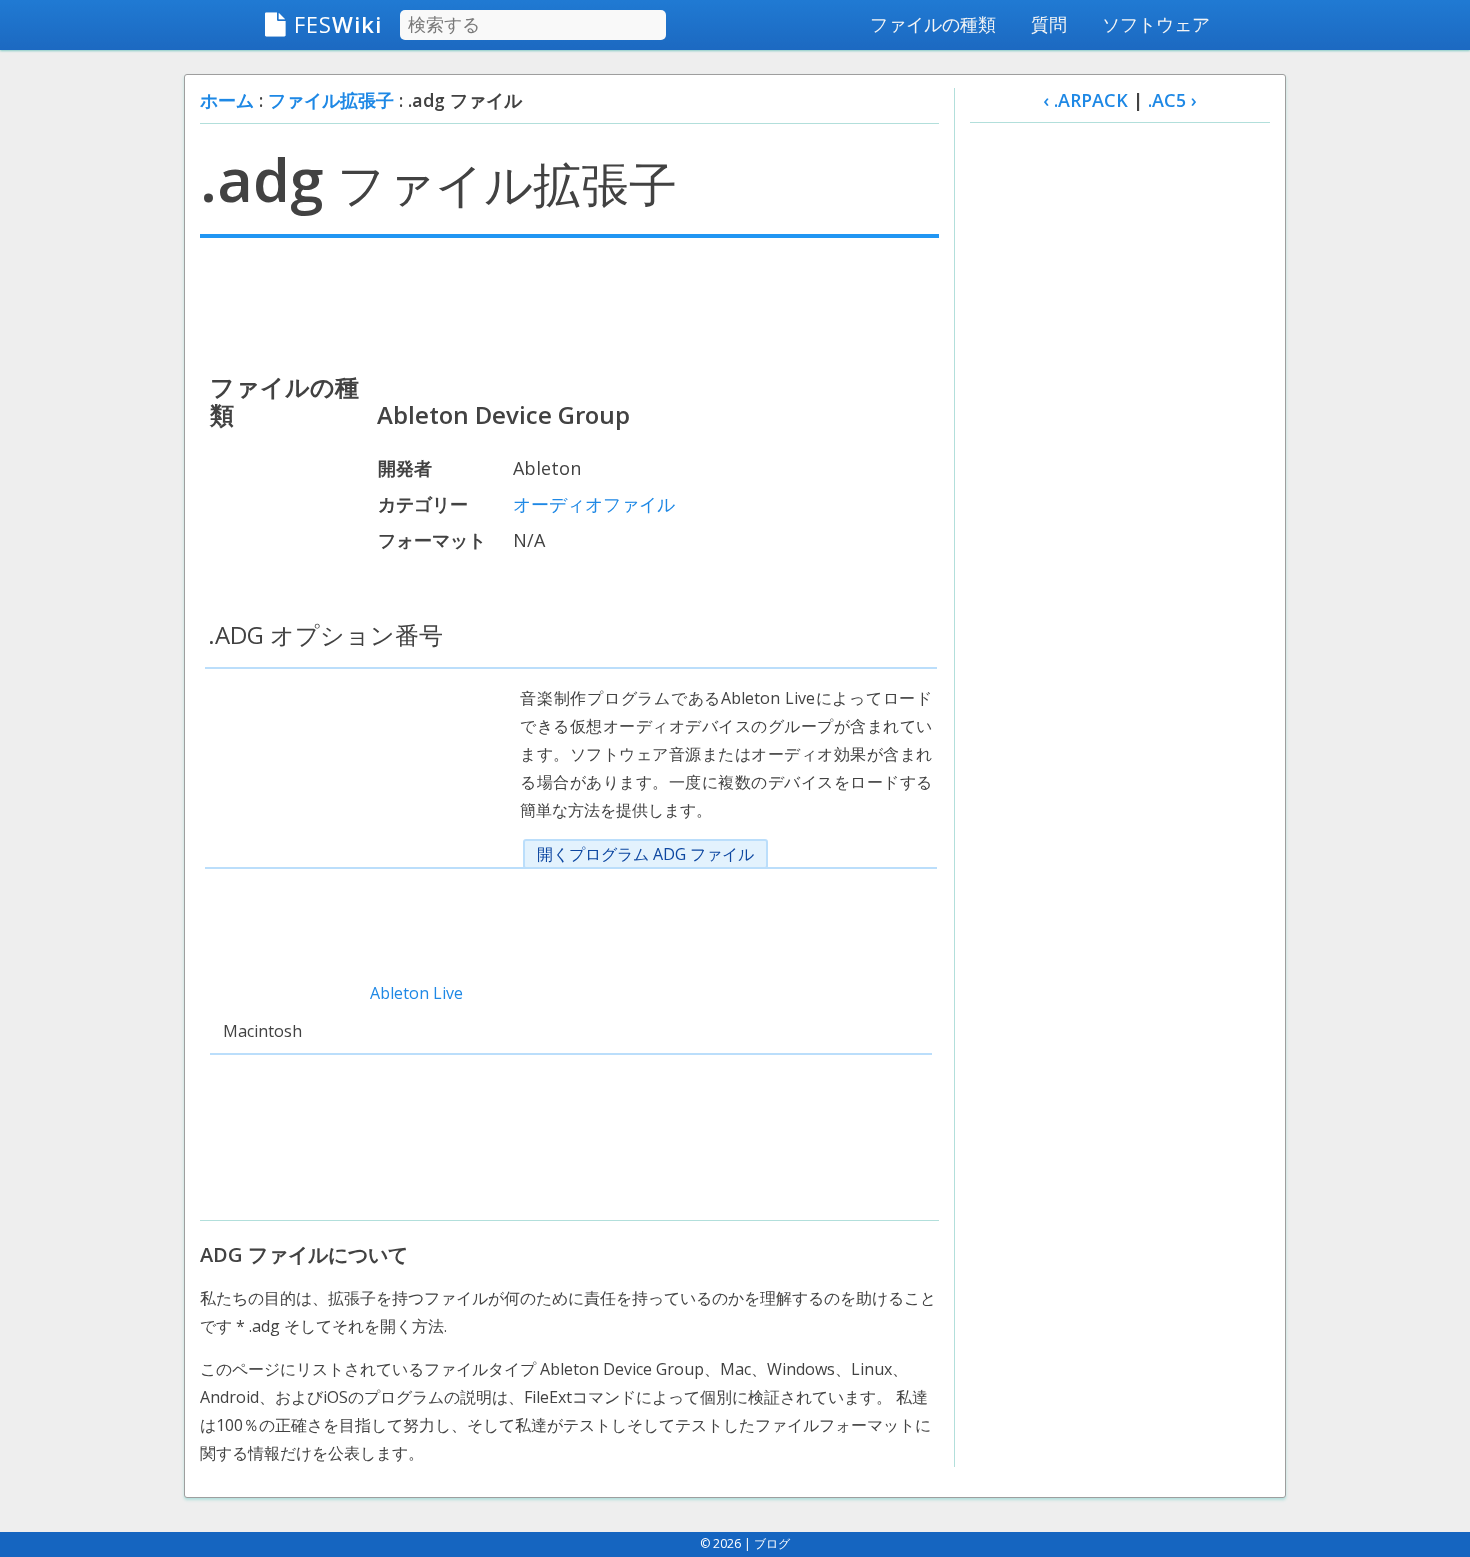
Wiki (338, 24)
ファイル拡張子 (331, 100)
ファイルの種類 (933, 24)
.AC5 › (1172, 100)
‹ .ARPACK (1085, 100)
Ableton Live (416, 993)
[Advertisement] (569, 303)
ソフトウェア (1156, 24)
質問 (1049, 24)
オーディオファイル (594, 504)
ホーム (227, 100)
